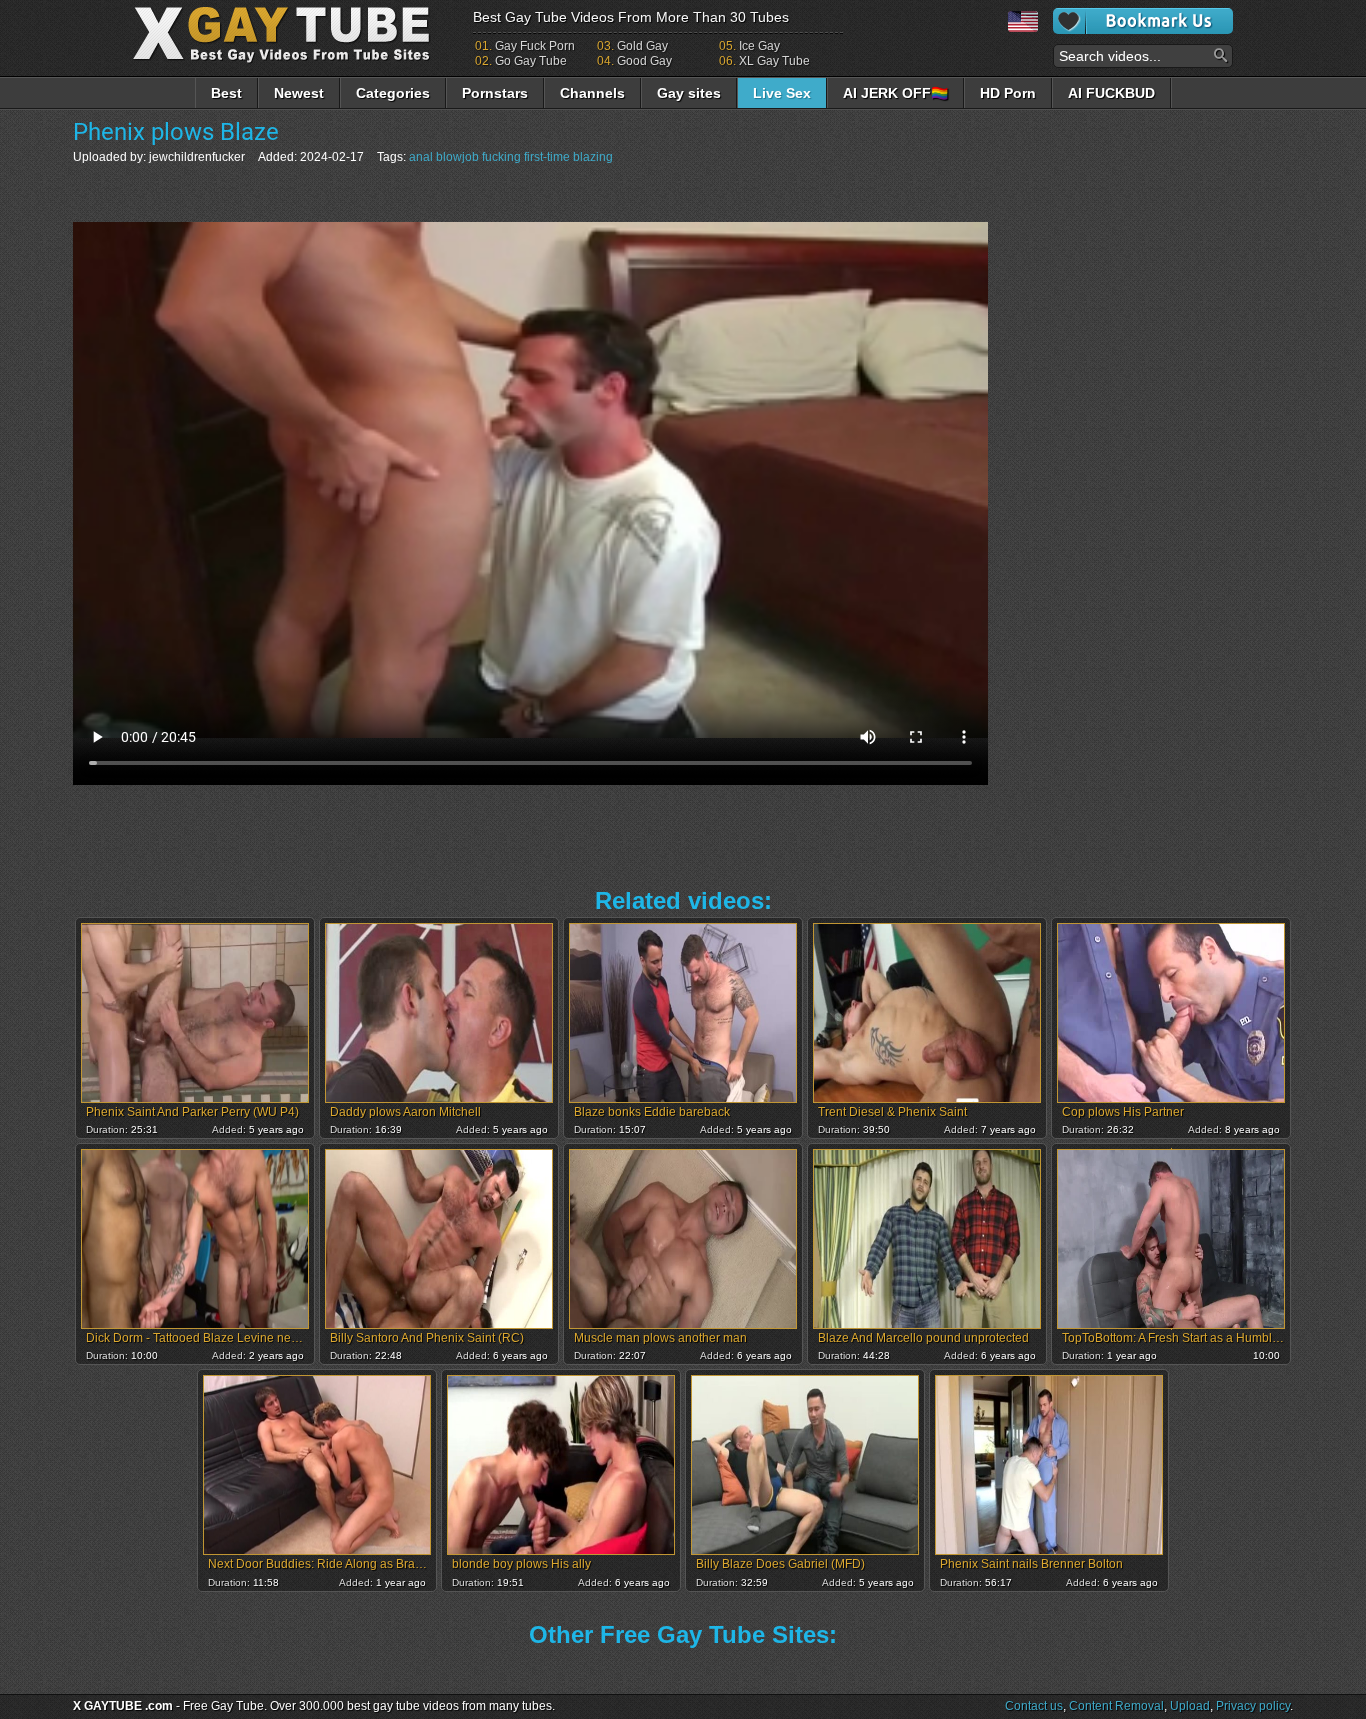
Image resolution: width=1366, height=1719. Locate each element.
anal (421, 157)
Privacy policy (1253, 1706)
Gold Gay (642, 46)
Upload (1190, 1706)
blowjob (457, 157)
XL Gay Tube (774, 61)
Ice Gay (759, 46)
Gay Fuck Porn (535, 46)
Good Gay (644, 61)
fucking (501, 157)
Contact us (1034, 1706)
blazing (593, 157)
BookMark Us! (1143, 21)
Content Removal (1116, 1706)
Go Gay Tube (531, 61)
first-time (547, 157)
